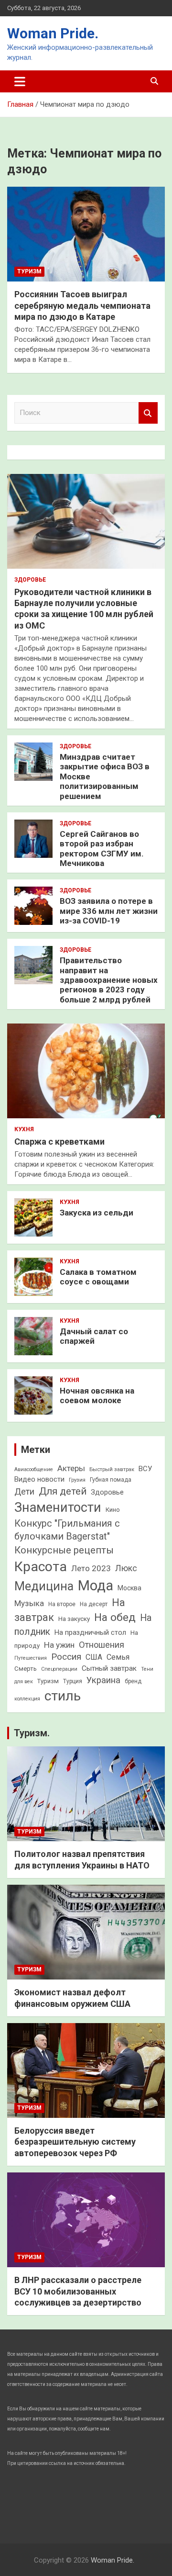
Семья (118, 1657)
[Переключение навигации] (20, 81)
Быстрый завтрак (112, 1469)
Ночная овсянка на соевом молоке (97, 1395)
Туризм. (32, 1733)
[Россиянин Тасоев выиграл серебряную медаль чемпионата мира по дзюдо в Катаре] (86, 234)
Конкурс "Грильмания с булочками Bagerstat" (67, 1530)
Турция (73, 1681)
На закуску (74, 1619)
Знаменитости (58, 1507)
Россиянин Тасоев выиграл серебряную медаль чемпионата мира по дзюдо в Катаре (82, 305)
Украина (103, 1680)
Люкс (126, 1568)
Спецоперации (59, 1669)
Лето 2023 (91, 1568)
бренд (133, 1681)
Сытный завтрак (109, 1668)
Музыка (29, 1603)
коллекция (27, 1699)
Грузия (77, 1480)
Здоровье (30, 580)
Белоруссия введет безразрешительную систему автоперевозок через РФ (75, 2142)
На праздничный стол (90, 1632)
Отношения (102, 1645)
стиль (63, 1696)
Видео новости (39, 1479)
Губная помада (111, 1480)
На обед (115, 1617)
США (94, 1657)
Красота (41, 1567)
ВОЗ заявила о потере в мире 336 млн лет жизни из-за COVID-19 (109, 911)
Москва (129, 1588)
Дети (24, 1491)
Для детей (63, 1491)
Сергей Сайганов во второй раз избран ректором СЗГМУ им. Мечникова (102, 849)
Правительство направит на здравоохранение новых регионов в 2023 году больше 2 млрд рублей (109, 980)
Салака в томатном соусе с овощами (98, 1277)
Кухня (24, 1129)
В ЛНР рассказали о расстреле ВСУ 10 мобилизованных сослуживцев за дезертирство (78, 2291)
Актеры (71, 1468)
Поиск (148, 413)
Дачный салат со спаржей (94, 1336)
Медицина (44, 1586)
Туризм (29, 271)
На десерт (94, 1604)
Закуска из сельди (97, 1213)
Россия (66, 1657)
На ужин (59, 1645)
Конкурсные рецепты (64, 1550)
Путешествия (31, 1658)
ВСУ (145, 1469)
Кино (113, 1510)
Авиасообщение (34, 1469)
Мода (96, 1586)
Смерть (26, 1669)
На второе (62, 1604)
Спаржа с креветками (59, 1142)
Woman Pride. (53, 33)
